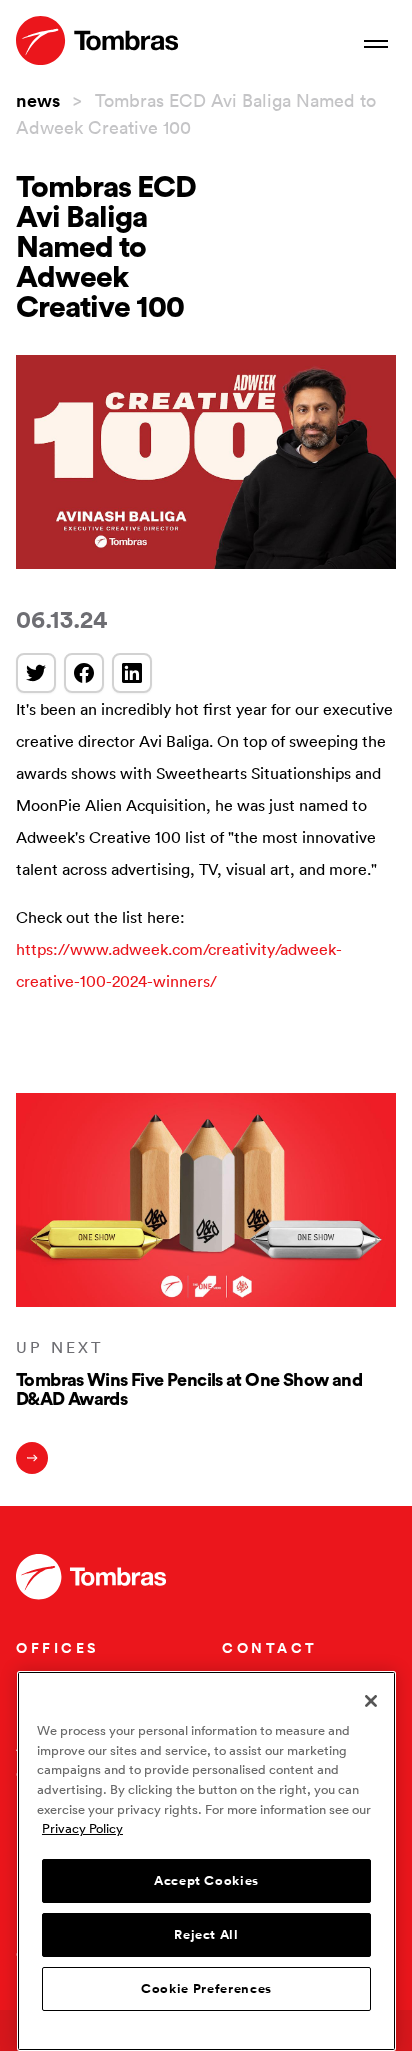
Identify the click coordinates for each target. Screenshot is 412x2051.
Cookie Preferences (206, 1989)
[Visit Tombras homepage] (97, 40)
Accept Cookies (206, 1881)
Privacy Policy (82, 1828)
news (38, 100)
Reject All (206, 1935)
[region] (206, 1861)
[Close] (371, 1701)
